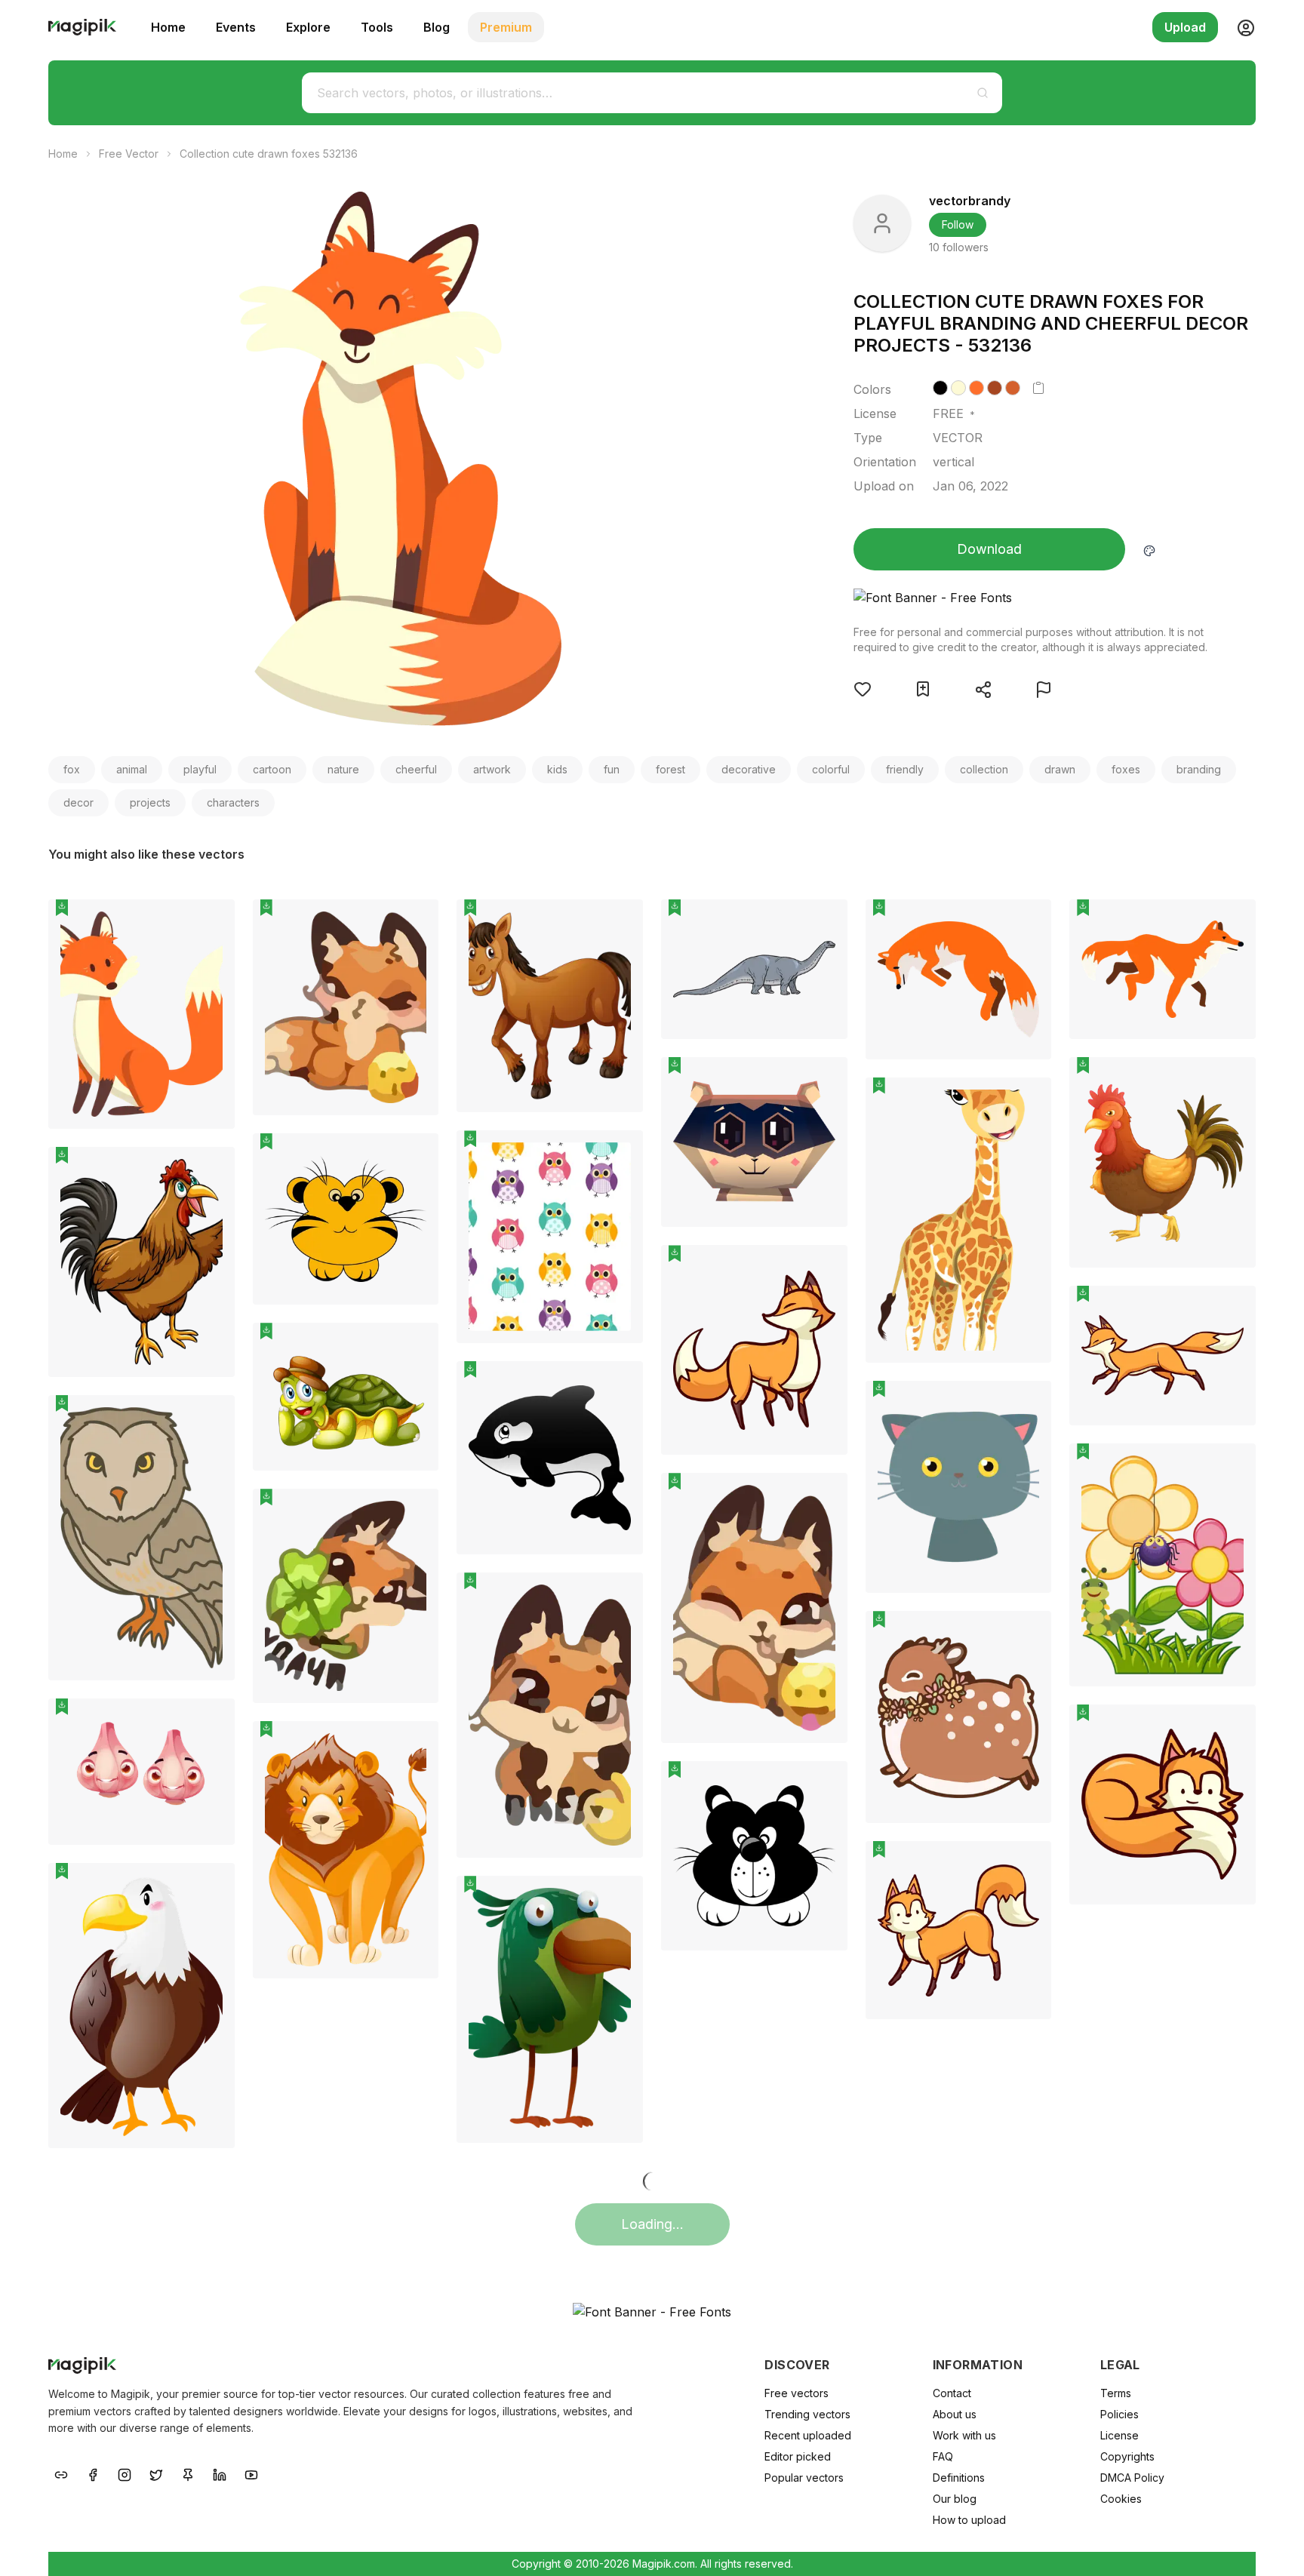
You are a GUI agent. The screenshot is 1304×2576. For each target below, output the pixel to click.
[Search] (983, 93)
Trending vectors (807, 2414)
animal (132, 769)
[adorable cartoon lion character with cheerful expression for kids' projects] (346, 1219)
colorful (831, 769)
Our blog (955, 2499)
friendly (905, 769)
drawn (1060, 769)
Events (236, 27)
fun (612, 769)
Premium (506, 27)
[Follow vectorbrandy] (882, 223)
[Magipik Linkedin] (220, 2473)
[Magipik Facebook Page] (93, 2473)
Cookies (1121, 2499)
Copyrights (1127, 2456)
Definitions (959, 2478)
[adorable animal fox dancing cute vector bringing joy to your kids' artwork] (754, 1608)
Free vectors (797, 2393)
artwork (492, 769)
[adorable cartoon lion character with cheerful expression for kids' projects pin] (416, 1156)
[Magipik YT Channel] (251, 2473)
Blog (437, 27)
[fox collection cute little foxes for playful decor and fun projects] (959, 979)
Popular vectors (804, 2478)
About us (955, 2414)
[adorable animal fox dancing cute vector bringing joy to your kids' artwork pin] (825, 1495)
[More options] (214, 1135)
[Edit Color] (1149, 549)
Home (168, 27)
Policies (1119, 2414)
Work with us (964, 2435)
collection (984, 769)
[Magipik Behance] (61, 2473)
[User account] (1240, 27)
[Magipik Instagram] (125, 2473)
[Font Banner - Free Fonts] (1031, 598)
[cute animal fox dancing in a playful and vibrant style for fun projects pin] (620, 1595)
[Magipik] (82, 27)
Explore (308, 27)
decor (78, 802)
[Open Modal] (863, 689)
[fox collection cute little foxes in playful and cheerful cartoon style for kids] (1163, 969)
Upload (1185, 27)
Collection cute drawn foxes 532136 (269, 154)
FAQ (943, 2456)
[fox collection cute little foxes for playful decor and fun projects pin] (1029, 922)
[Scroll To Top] (1272, 2547)
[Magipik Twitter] (156, 2473)
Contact (952, 2393)
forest (670, 769)
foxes (1126, 769)
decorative (749, 769)
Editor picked (798, 2456)
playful (200, 769)
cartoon (272, 769)
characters (233, 802)
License (1119, 2435)
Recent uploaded (808, 2435)
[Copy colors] (1038, 388)
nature (343, 769)
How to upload (969, 2520)
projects (150, 802)
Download (989, 549)
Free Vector (129, 154)
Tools (377, 27)
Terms (1116, 2393)
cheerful (416, 769)
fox (72, 769)
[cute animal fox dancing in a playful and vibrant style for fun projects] (550, 1715)
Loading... (652, 2224)
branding (1199, 769)
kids (557, 769)
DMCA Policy (1132, 2478)
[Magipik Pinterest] (188, 2473)
